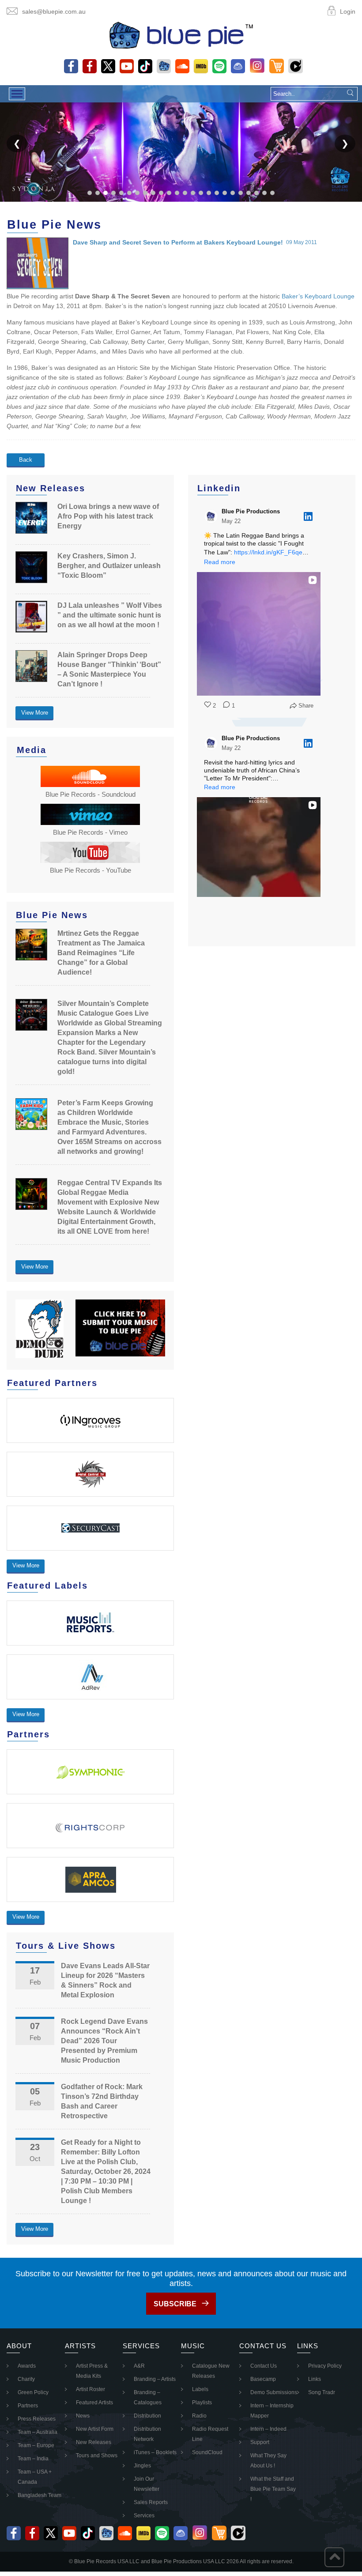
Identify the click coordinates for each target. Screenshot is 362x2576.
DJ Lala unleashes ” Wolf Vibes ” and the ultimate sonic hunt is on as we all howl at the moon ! (110, 615)
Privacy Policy (325, 2366)
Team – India (33, 2459)
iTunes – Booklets (155, 2452)
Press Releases (37, 2419)
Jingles (142, 2466)
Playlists (202, 2403)
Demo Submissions (274, 2392)
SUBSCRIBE (175, 2304)
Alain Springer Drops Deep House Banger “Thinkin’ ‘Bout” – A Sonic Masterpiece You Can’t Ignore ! (109, 669)
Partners (28, 2406)
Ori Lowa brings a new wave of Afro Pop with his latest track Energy (108, 516)
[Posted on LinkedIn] (308, 516)
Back (26, 460)
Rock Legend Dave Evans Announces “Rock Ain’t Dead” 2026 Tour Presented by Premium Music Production (104, 2041)
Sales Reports (151, 2502)
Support (260, 2442)
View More (35, 713)
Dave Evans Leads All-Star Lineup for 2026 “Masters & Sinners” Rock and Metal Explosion (105, 1980)
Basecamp (263, 2379)
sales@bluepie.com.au (54, 11)
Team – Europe (36, 2445)
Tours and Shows (97, 2455)
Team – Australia (38, 2432)
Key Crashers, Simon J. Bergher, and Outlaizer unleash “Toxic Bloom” (109, 566)
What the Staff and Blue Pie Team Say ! (273, 2489)
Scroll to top (334, 2557)
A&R (139, 2366)
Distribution (147, 2416)
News (83, 2416)
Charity (26, 2379)
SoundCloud (207, 2452)
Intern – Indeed (268, 2429)
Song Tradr (322, 2392)
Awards (27, 2366)
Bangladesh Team (40, 2495)
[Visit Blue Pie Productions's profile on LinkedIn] (211, 516)
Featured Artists (94, 2403)
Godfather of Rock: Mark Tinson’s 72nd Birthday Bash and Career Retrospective (102, 2101)
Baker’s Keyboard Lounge (318, 296)
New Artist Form (95, 2429)
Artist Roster (90, 2389)
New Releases (94, 2442)
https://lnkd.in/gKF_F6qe (268, 552)
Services (144, 2516)
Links (315, 2379)
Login (348, 11)
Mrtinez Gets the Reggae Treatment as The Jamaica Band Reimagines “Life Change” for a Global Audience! (101, 953)
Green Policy (33, 2392)
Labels (200, 2389)
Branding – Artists (155, 2379)
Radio (199, 2416)
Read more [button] (220, 562)
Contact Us (264, 2366)
